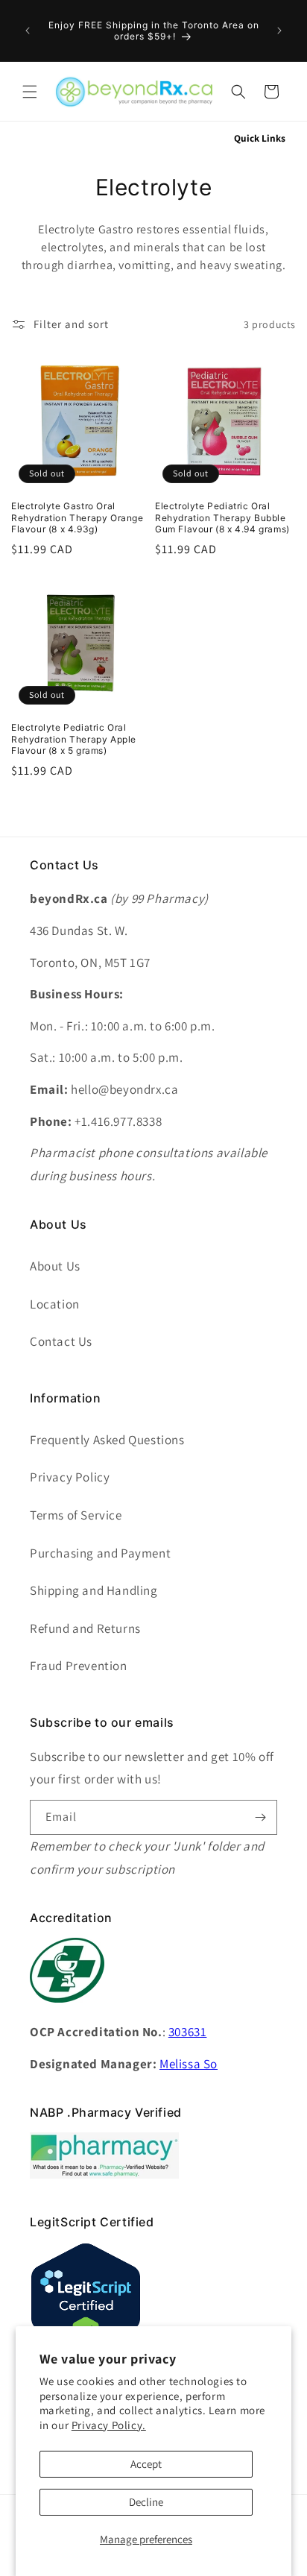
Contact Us (61, 1341)
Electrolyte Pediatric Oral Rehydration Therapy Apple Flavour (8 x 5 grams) (74, 739)
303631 (188, 2032)
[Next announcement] (279, 31)
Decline (146, 2502)
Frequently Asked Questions (107, 1440)
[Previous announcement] (28, 31)
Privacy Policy (70, 1477)
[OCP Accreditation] (67, 2010)
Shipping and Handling (94, 1590)
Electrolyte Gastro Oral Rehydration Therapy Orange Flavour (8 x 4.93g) (77, 517)
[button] (30, 92)
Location (55, 1304)
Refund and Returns (85, 1628)
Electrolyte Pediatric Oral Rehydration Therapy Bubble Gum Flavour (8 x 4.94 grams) (222, 517)
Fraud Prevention (79, 1666)
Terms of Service (76, 1515)
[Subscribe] (260, 1817)
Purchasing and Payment (100, 1553)
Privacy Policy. (109, 2425)
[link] (104, 2175)
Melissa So (189, 2064)
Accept (146, 2464)
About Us (55, 1266)
